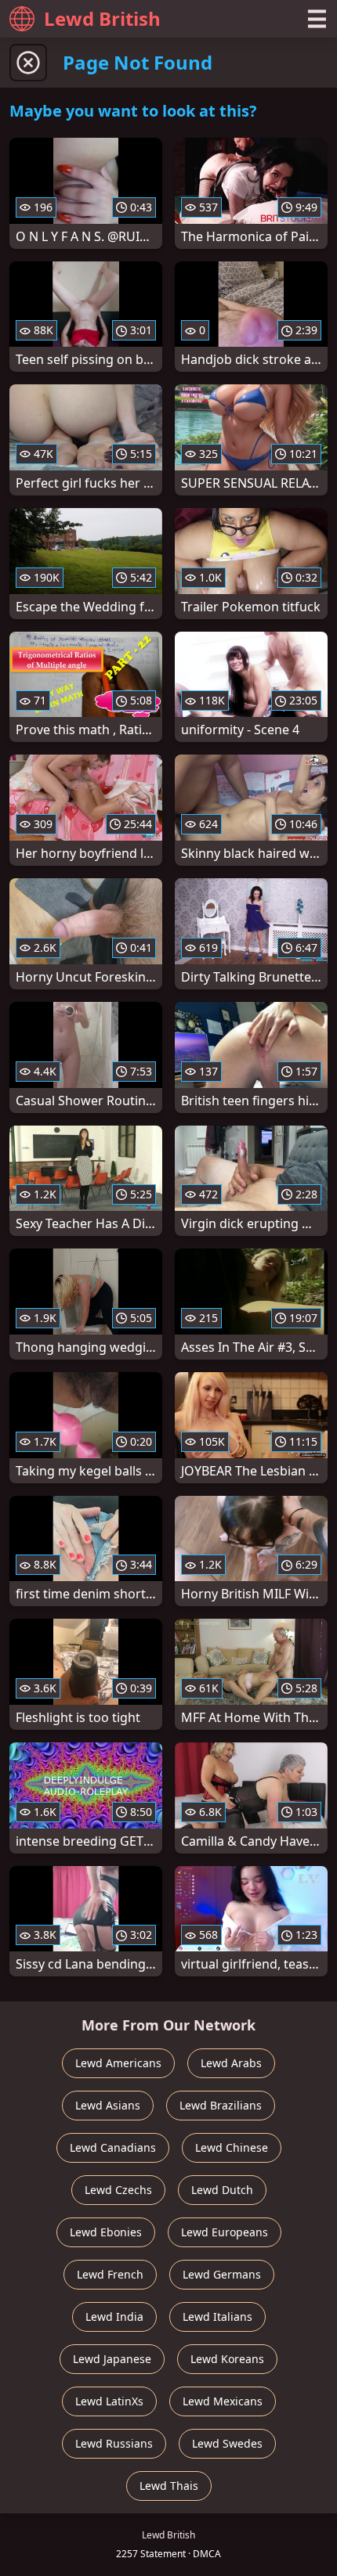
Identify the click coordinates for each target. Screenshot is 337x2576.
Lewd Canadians (113, 2147)
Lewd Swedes (227, 2443)
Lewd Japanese (112, 2359)
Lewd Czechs (118, 2190)
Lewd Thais (169, 2486)
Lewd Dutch (222, 2190)
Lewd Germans (222, 2274)
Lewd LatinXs (109, 2401)
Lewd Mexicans (223, 2401)
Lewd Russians (114, 2443)
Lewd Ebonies (106, 2232)
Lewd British (102, 18)
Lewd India (114, 2317)
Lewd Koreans (227, 2359)
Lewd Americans (118, 2063)
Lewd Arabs (231, 2063)
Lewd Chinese (232, 2147)
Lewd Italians (217, 2317)
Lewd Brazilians (221, 2105)
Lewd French (110, 2274)
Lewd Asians (108, 2105)
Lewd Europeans (225, 2232)
